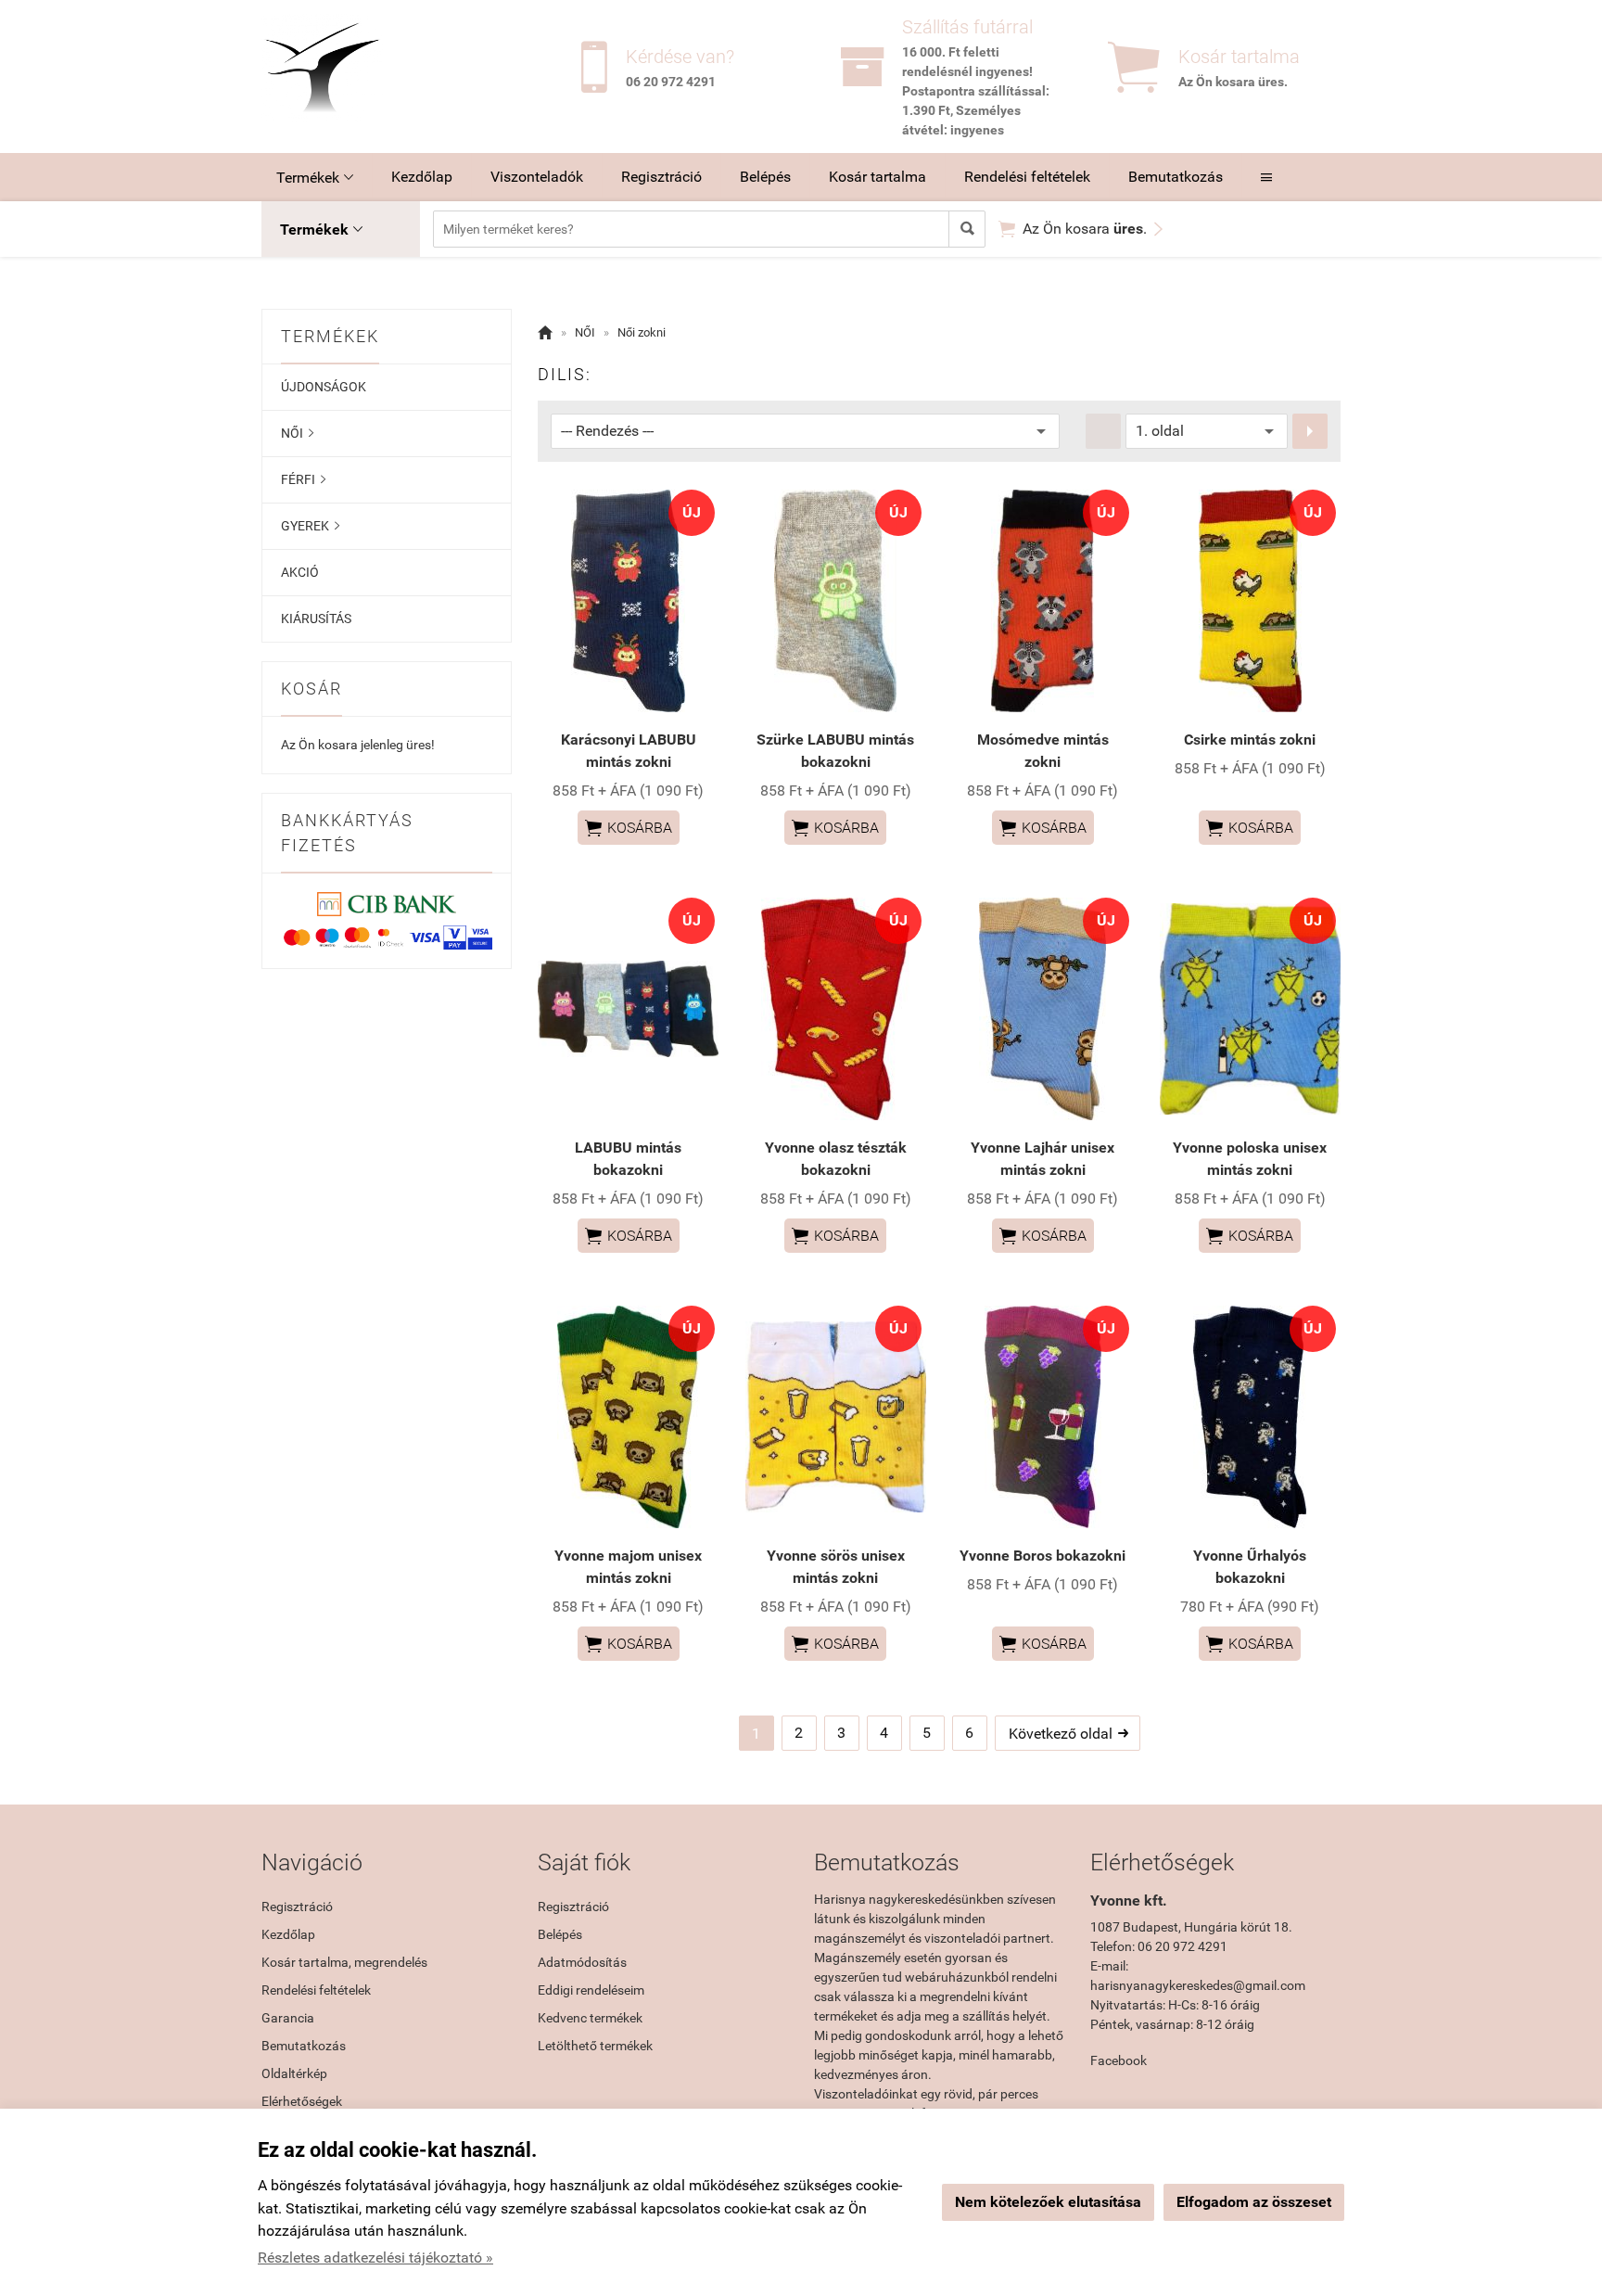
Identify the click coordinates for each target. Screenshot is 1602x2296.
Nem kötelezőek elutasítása (1048, 2202)
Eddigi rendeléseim (591, 1990)
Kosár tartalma (877, 177)
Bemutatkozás (1176, 177)
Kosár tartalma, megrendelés (344, 1962)
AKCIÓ (300, 572)
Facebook (1119, 2060)
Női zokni (642, 332)
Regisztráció (661, 177)
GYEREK (310, 526)
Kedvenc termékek (590, 2018)
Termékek (315, 178)
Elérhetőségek (302, 2101)
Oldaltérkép (294, 2073)
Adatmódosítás (582, 1962)
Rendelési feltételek (1027, 177)
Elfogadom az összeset (1254, 2202)
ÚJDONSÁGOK (324, 387)
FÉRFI (303, 479)
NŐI (297, 433)
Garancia (288, 2018)
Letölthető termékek (595, 2046)
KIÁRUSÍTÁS (316, 619)
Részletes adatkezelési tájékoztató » (375, 2258)
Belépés (765, 177)
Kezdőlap (422, 177)
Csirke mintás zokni (1250, 740)
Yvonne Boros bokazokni (1043, 1556)
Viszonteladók (537, 177)
